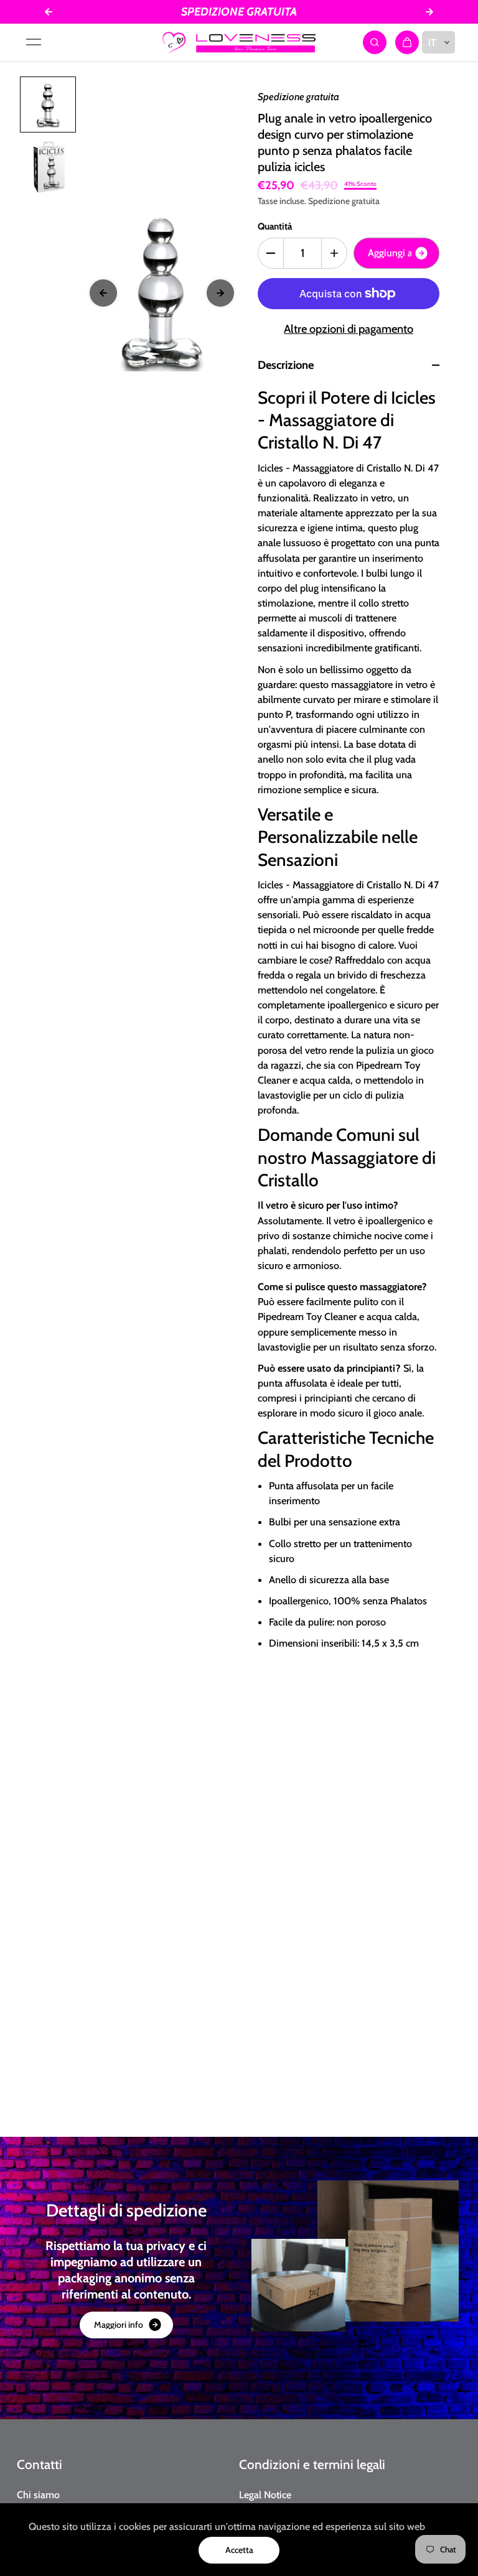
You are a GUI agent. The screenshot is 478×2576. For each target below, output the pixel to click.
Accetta (239, 2550)
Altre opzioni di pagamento (349, 329)
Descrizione (286, 365)
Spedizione (329, 201)
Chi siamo (38, 2495)
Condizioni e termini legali (312, 2464)
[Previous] (103, 293)
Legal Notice (265, 2495)
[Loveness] (239, 42)
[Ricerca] (375, 42)
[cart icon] (407, 42)
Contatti (40, 2464)
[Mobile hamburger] (34, 42)
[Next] (220, 293)
